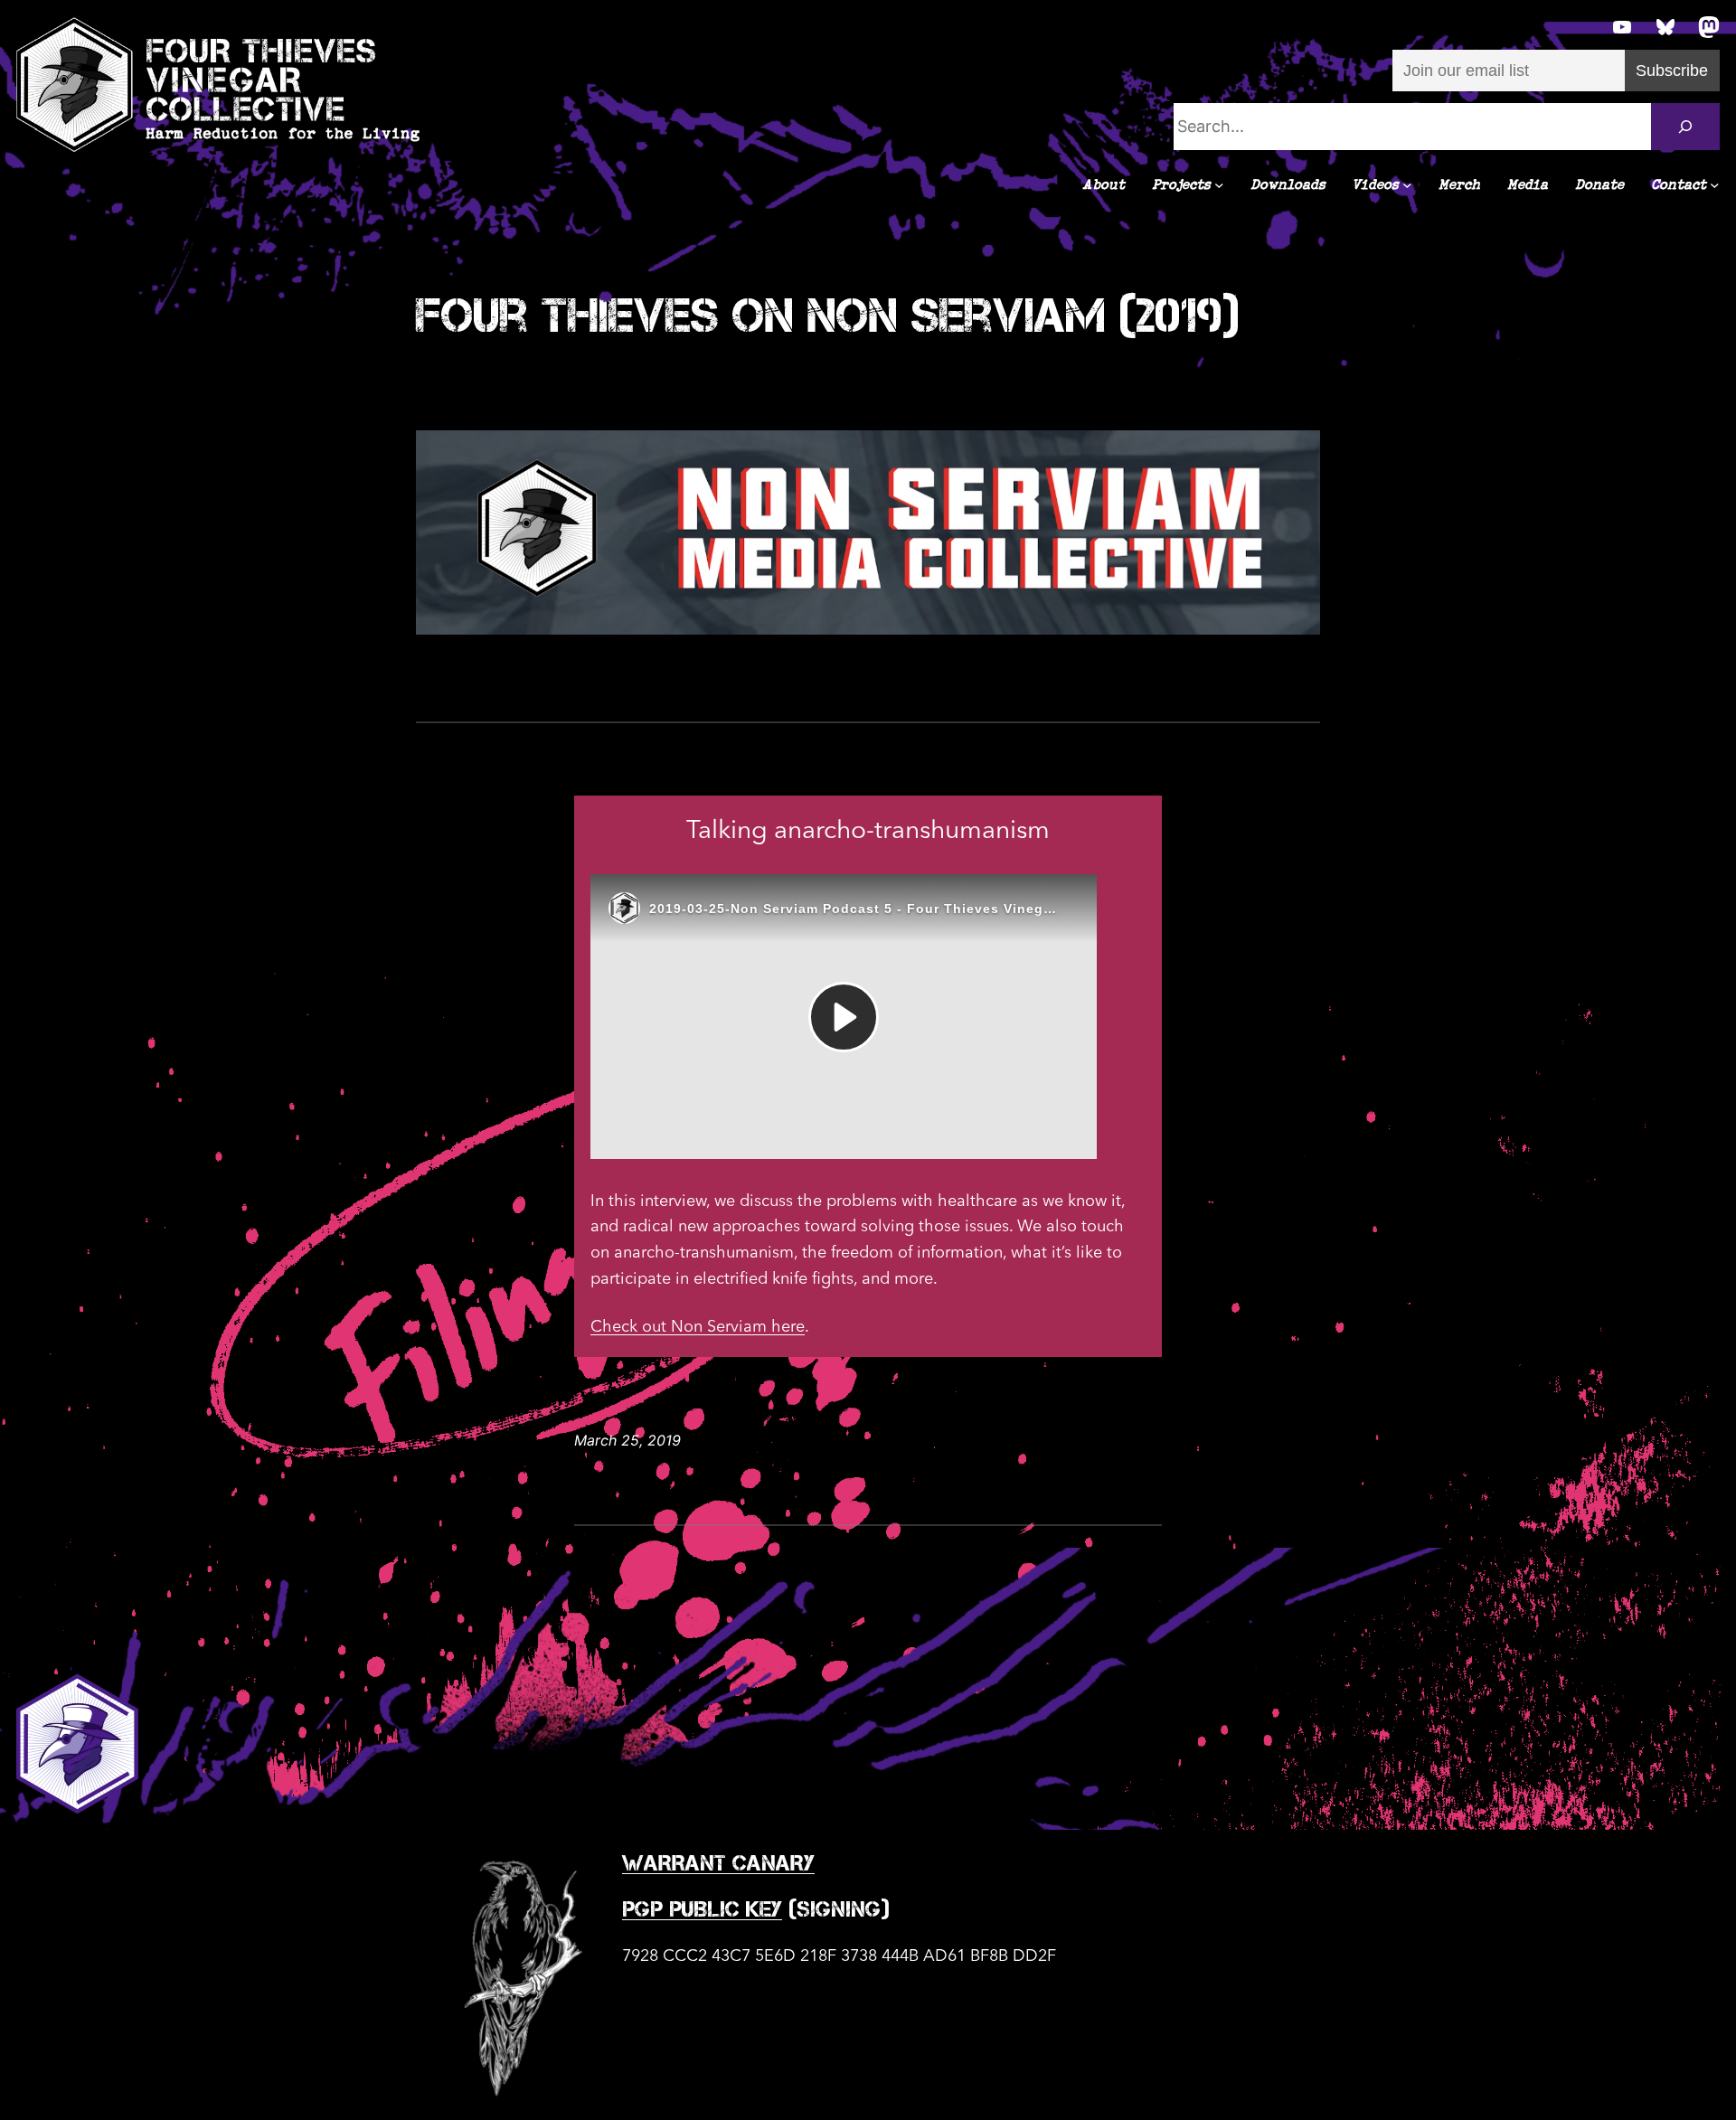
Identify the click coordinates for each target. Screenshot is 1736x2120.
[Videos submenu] (1407, 185)
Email (1411, 11)
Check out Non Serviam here (698, 1327)
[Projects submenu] (1219, 185)
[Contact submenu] (1715, 185)
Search (656, 89)
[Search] (1685, 127)
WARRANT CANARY (718, 1863)
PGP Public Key (702, 1909)
